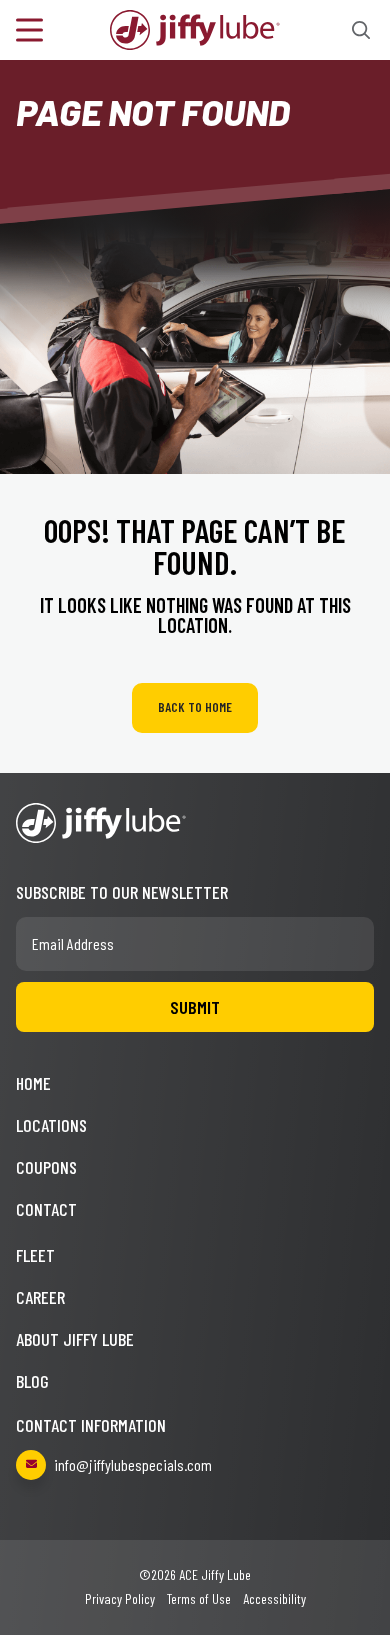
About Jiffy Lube (75, 1339)
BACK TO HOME (195, 707)
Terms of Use (199, 1598)
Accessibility (274, 1598)
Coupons (46, 1167)
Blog (32, 1381)
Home (33, 1083)
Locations (51, 1125)
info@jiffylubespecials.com (133, 1464)
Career (40, 1297)
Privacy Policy (120, 1598)
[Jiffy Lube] (195, 27)
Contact (46, 1209)
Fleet (35, 1255)
